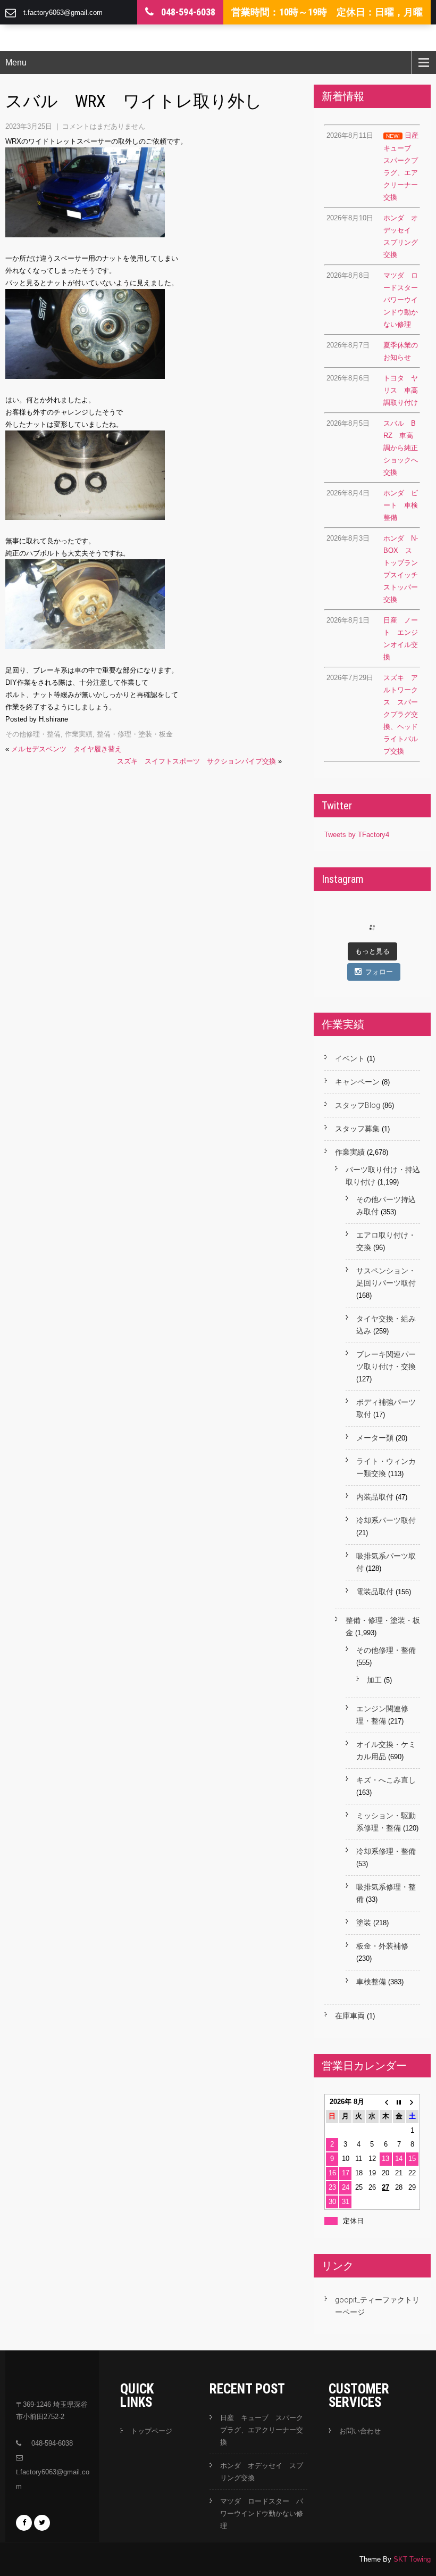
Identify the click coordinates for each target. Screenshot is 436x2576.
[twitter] (42, 2523)
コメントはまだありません (104, 126)
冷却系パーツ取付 (386, 1520)
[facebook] (24, 2523)
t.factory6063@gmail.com (63, 13)
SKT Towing (412, 2559)
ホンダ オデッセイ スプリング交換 (262, 2472)
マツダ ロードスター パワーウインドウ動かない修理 (262, 2513)
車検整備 (371, 1982)
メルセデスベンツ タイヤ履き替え (66, 749)
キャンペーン (357, 1082)
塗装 (364, 1923)
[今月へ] (399, 2102)
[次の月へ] (412, 2102)
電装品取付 (375, 1592)
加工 (374, 1680)
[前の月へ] (386, 2102)
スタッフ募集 (357, 1129)
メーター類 (375, 1438)
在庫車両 (350, 2016)
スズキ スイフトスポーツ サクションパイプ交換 (196, 761)
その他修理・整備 (33, 734)
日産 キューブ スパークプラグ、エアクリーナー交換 (262, 2430)
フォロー (379, 972)
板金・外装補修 (382, 1946)
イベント (350, 1058)
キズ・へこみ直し (386, 1780)
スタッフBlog (358, 1105)
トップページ (152, 2431)
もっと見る (372, 951)
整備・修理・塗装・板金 (135, 734)
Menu (16, 63)
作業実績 (79, 734)
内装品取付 (375, 1497)
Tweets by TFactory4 (357, 835)
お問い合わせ (360, 2431)
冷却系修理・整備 (386, 1851)
